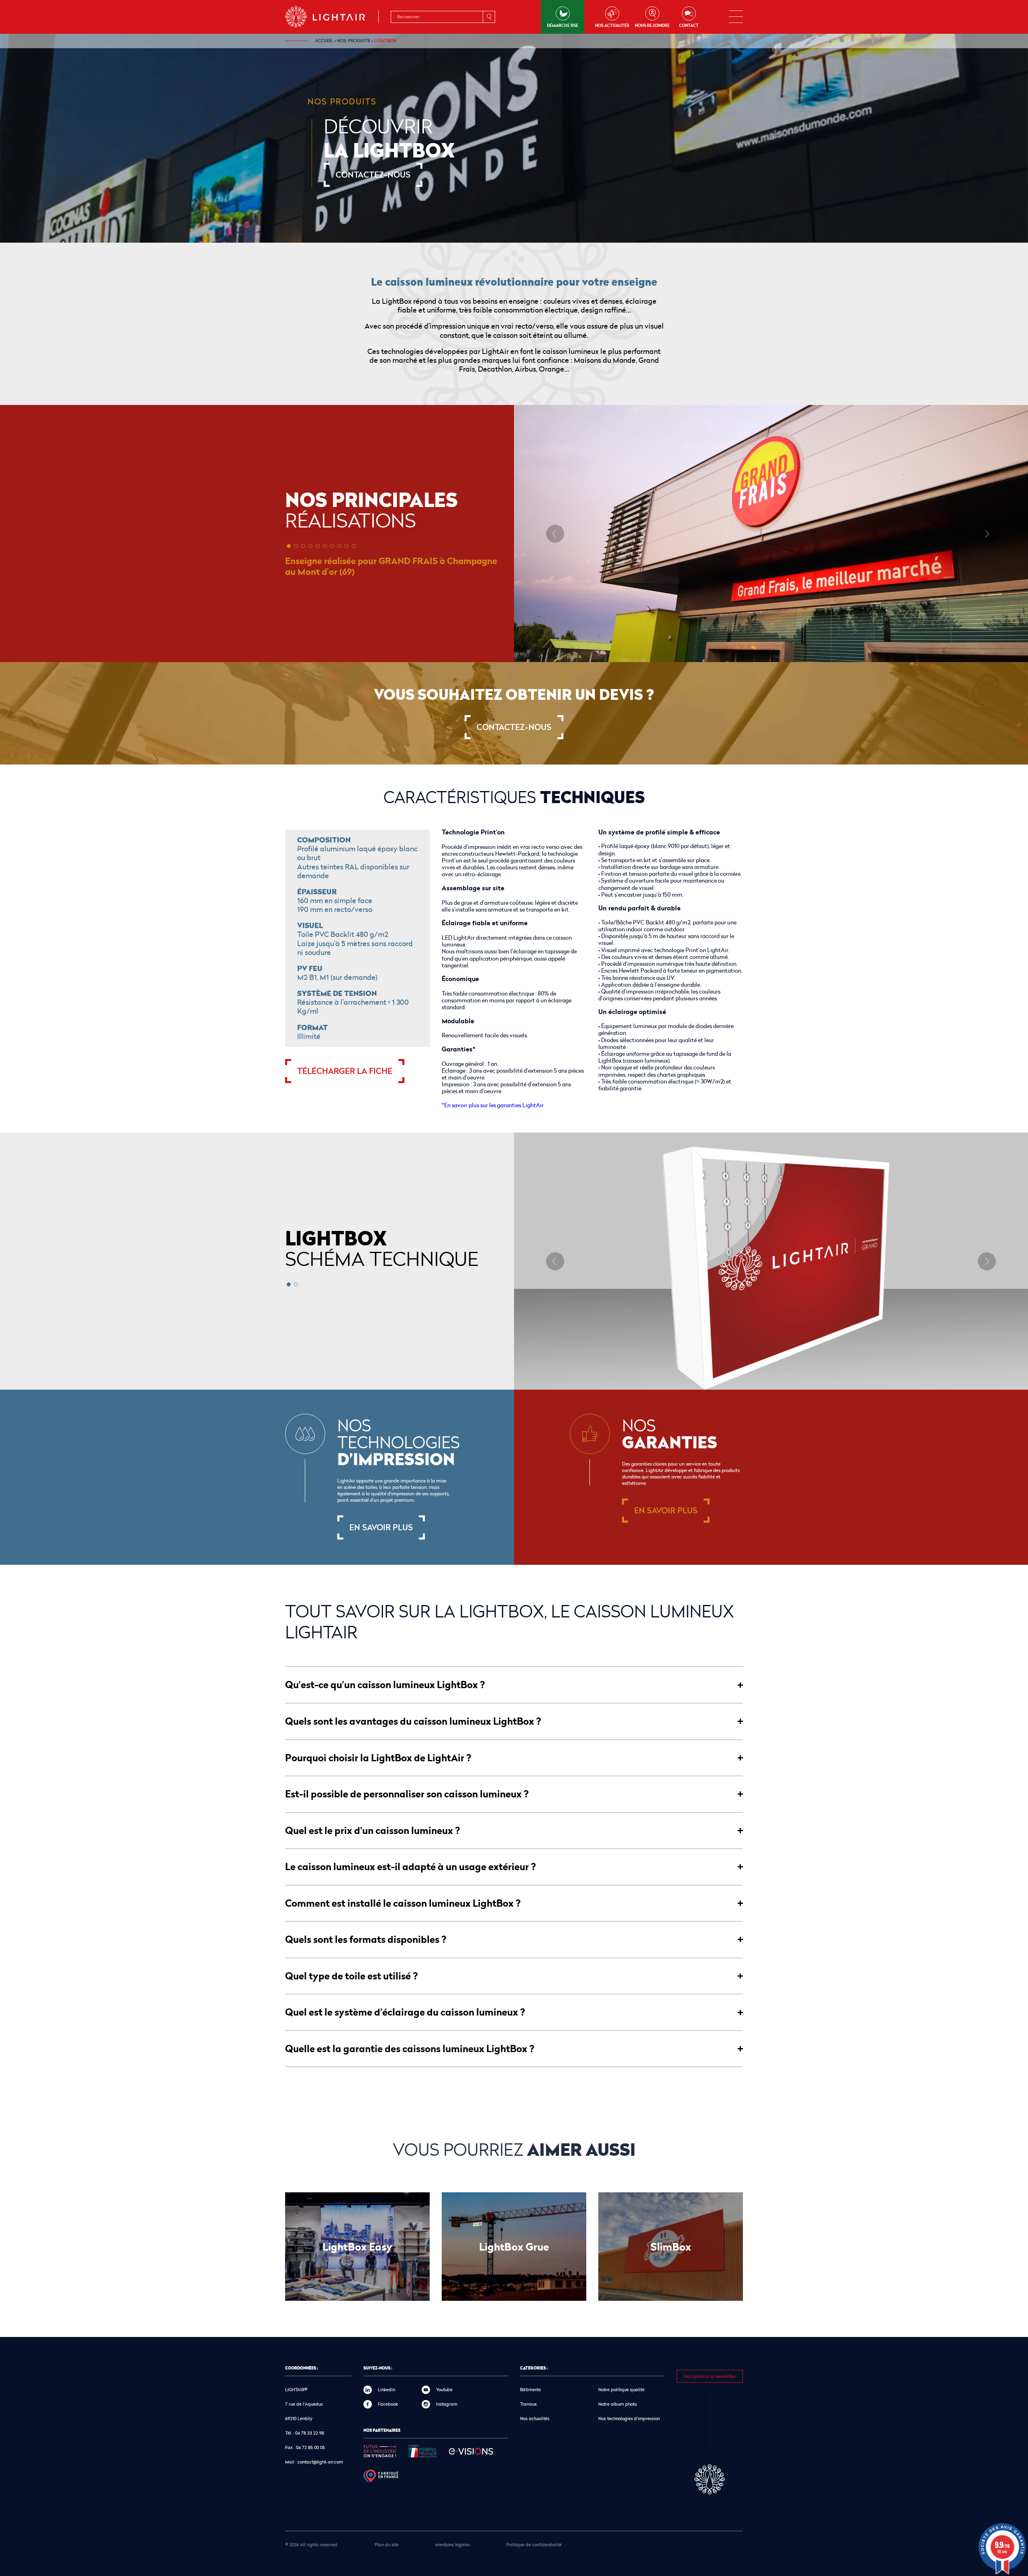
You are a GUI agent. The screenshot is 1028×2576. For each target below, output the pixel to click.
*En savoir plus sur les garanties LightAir (493, 1105)
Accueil (324, 41)
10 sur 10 (354, 546)
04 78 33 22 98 (310, 2433)
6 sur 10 (325, 546)
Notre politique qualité (621, 2389)
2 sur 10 (296, 546)
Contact (689, 25)
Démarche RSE (563, 25)
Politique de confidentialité (534, 2544)
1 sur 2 (289, 1284)
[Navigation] (736, 17)
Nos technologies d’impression (629, 2418)
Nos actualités (612, 25)
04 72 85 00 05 (310, 2447)
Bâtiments (530, 2389)
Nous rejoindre (652, 25)
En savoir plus (381, 1527)
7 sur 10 (332, 546)
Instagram (447, 2404)
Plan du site (387, 2544)
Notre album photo (618, 2404)
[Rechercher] (489, 17)
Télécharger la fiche (345, 1071)
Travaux (528, 2404)
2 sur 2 (296, 1284)
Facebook (388, 2404)
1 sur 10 (289, 546)
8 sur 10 (339, 546)
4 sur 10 (310, 546)
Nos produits (354, 41)
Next (987, 534)
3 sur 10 (303, 546)
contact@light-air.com (320, 2462)
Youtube (444, 2389)
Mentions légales (453, 2544)
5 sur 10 (318, 546)
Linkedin (387, 2389)
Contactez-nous (373, 175)
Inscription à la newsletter (710, 2376)
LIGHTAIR (332, 17)
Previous (555, 534)
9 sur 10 (347, 546)
